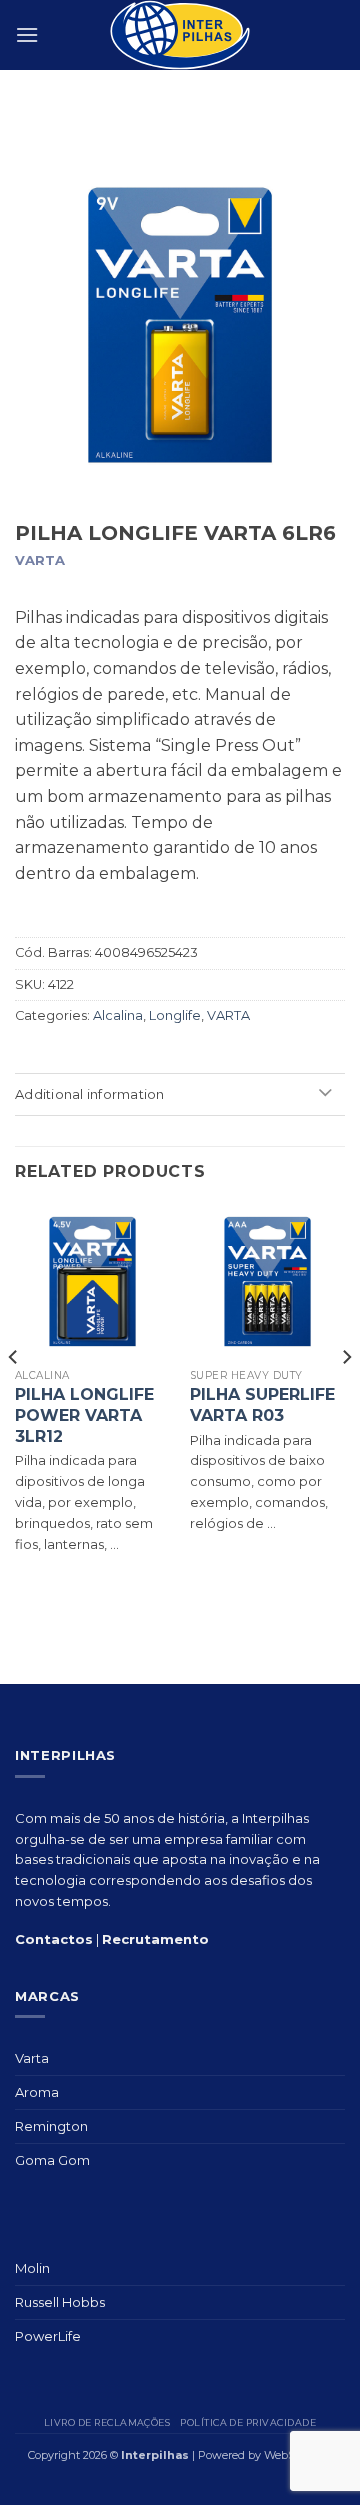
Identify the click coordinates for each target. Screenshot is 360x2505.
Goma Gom (52, 2160)
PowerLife (48, 2336)
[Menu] (27, 34)
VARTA (228, 1015)
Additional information (90, 1094)
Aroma (37, 2092)
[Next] (346, 1397)
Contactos (54, 1939)
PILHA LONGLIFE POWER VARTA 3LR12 (84, 1415)
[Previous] (14, 1397)
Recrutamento (155, 1939)
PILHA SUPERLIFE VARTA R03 (262, 1405)
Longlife (175, 1015)
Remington (51, 2126)
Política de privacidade (248, 2422)
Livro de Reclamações (107, 2422)
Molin (32, 2268)
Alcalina (118, 1015)
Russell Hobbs (60, 2302)
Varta (32, 2058)
